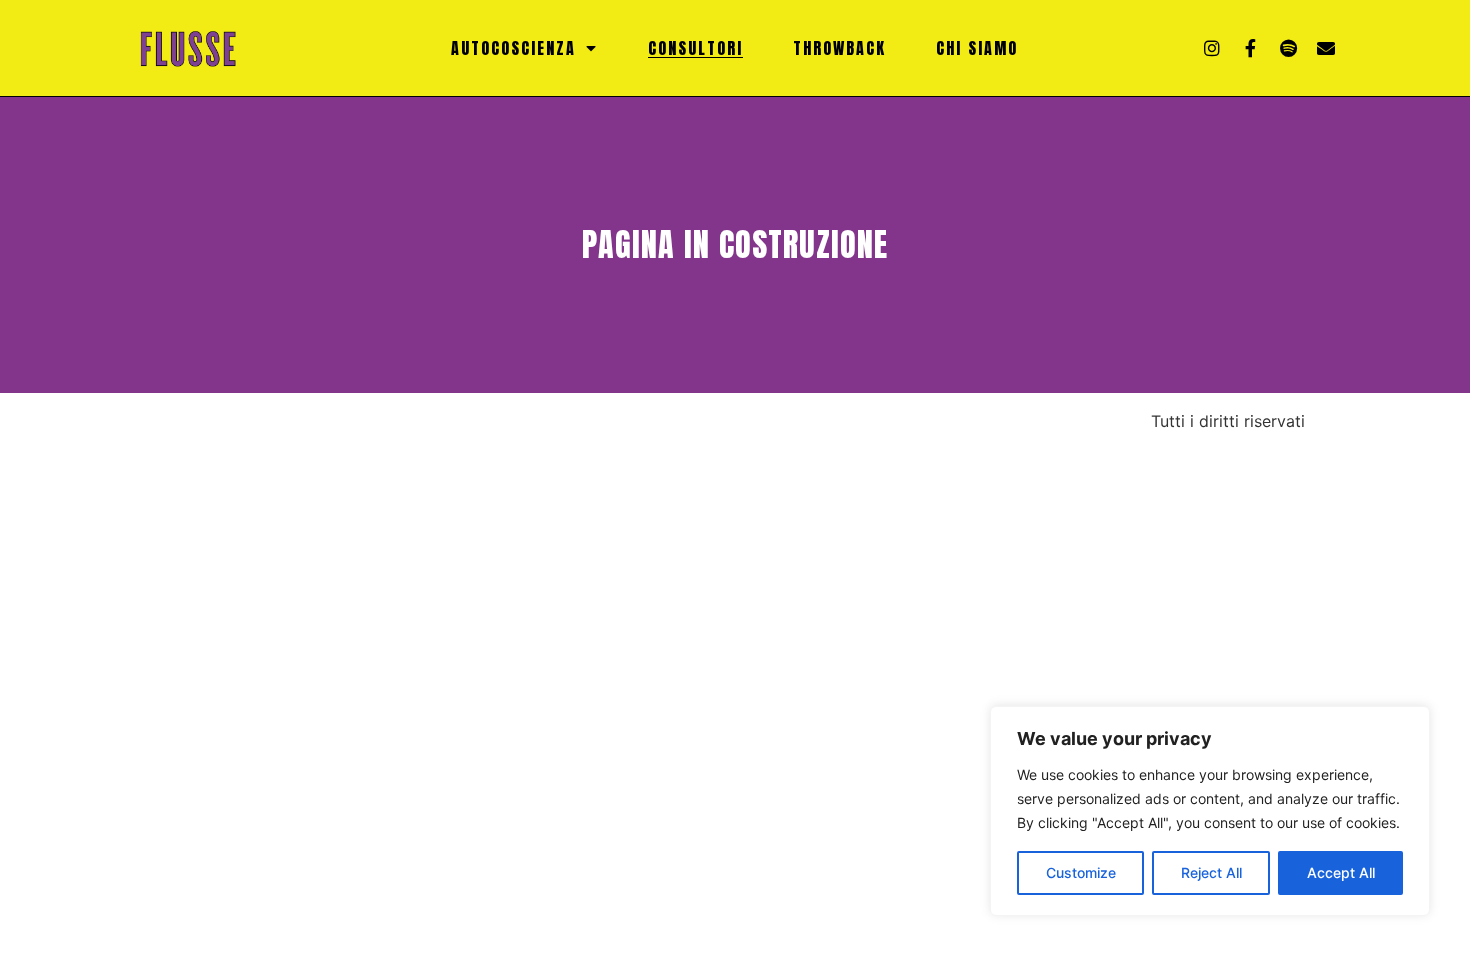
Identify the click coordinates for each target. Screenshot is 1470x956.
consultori (695, 48)
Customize (1081, 872)
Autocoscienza (513, 48)
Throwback (839, 48)
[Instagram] (1212, 48)
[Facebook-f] (1250, 48)
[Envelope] (1326, 48)
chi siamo (977, 48)
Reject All (1211, 872)
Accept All (1341, 872)
